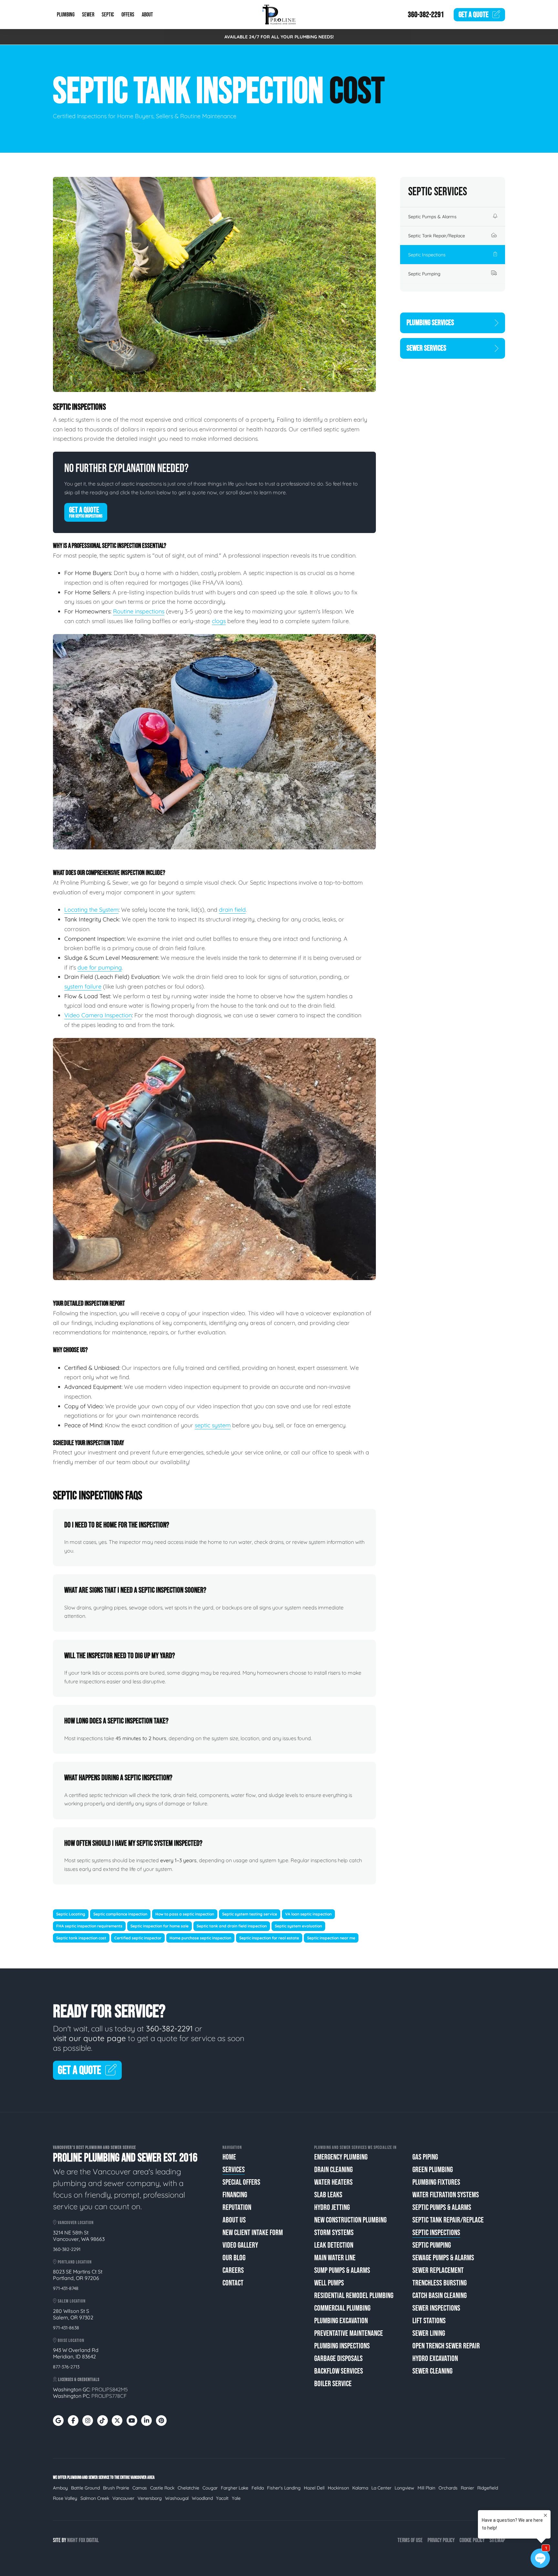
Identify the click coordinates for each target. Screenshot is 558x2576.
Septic (108, 15)
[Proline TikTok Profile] (103, 2421)
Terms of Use (410, 2540)
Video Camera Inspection (98, 1015)
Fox (82, 2540)
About (147, 15)
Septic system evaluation (298, 1926)
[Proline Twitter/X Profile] (117, 2421)
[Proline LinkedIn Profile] (146, 2421)
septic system (213, 1425)
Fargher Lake (235, 2488)
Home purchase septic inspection (200, 1938)
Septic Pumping (424, 274)
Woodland (202, 2498)
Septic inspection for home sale (160, 1926)
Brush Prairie (116, 2488)
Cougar (210, 2488)
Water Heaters (333, 2182)
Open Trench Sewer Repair (446, 2346)
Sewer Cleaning (432, 2371)
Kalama (360, 2488)
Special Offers (241, 2182)
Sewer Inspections (436, 2308)
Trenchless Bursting (439, 2283)
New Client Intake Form (253, 2233)
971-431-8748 (66, 2288)
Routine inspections (139, 611)
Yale (236, 2498)
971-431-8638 (66, 2328)
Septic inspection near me (331, 1938)
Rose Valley (65, 2498)
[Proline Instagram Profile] (88, 2421)
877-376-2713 (66, 2367)
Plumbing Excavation (341, 2321)
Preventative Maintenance (349, 2333)
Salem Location (71, 2301)
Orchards (448, 2488)
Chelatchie (188, 2488)
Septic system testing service (250, 1914)
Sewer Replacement (438, 2270)
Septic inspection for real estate (269, 1938)
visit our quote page (89, 2038)
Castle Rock (162, 2488)
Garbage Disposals (338, 2359)
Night (72, 2540)
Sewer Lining (429, 2333)
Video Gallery (240, 2245)
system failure (83, 986)
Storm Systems (334, 2233)
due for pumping (100, 967)
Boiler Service (333, 2384)
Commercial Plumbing (342, 2308)
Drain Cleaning (333, 2170)
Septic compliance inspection (120, 1914)
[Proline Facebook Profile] (73, 2421)
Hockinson (338, 2488)
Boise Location (71, 2340)
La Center (381, 2488)
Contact (233, 2283)
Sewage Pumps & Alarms (443, 2258)
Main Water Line (335, 2258)
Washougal (177, 2498)
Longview (404, 2488)
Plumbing (66, 15)
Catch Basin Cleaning (439, 2296)
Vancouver (123, 2498)
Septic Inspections (427, 255)
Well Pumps (329, 2283)
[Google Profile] (58, 2421)
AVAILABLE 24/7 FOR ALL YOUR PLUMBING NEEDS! (279, 37)
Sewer (88, 15)
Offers (128, 15)
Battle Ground (85, 2488)
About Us (234, 2220)
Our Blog (234, 2258)
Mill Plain (426, 2488)
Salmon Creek (95, 2498)
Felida (258, 2488)
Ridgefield (488, 2488)
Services (234, 2170)
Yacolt (222, 2498)
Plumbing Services (430, 323)
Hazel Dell (314, 2488)
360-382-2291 (426, 15)
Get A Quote (86, 512)
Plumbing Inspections (342, 2346)
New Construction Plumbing (350, 2220)
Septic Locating (71, 1914)
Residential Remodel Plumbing (354, 2296)
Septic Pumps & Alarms (432, 217)
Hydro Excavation (435, 2359)
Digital (93, 2540)
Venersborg (150, 2498)
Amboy (60, 2488)
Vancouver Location (75, 2223)
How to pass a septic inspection (185, 1914)
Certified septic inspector (138, 1938)
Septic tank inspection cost (81, 1938)
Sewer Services (426, 348)
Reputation (237, 2207)
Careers (233, 2270)
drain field (232, 910)
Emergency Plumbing (341, 2157)
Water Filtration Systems (446, 2195)
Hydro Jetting (332, 2207)
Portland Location (74, 2262)
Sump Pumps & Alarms (342, 2270)
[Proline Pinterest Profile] (161, 2421)
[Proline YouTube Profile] (132, 2421)
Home (229, 2157)
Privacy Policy (441, 2540)
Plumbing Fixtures (436, 2182)
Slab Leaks (328, 2195)
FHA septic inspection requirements (89, 1926)
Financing (235, 2195)
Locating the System (91, 910)
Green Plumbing (433, 2170)
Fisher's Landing (284, 2488)
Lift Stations (429, 2321)
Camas (140, 2488)
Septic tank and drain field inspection (232, 1926)
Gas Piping (425, 2157)
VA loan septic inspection (308, 1914)
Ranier (467, 2488)
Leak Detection (334, 2245)
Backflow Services (339, 2371)
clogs (219, 621)
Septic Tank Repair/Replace (437, 236)
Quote (474, 15)
